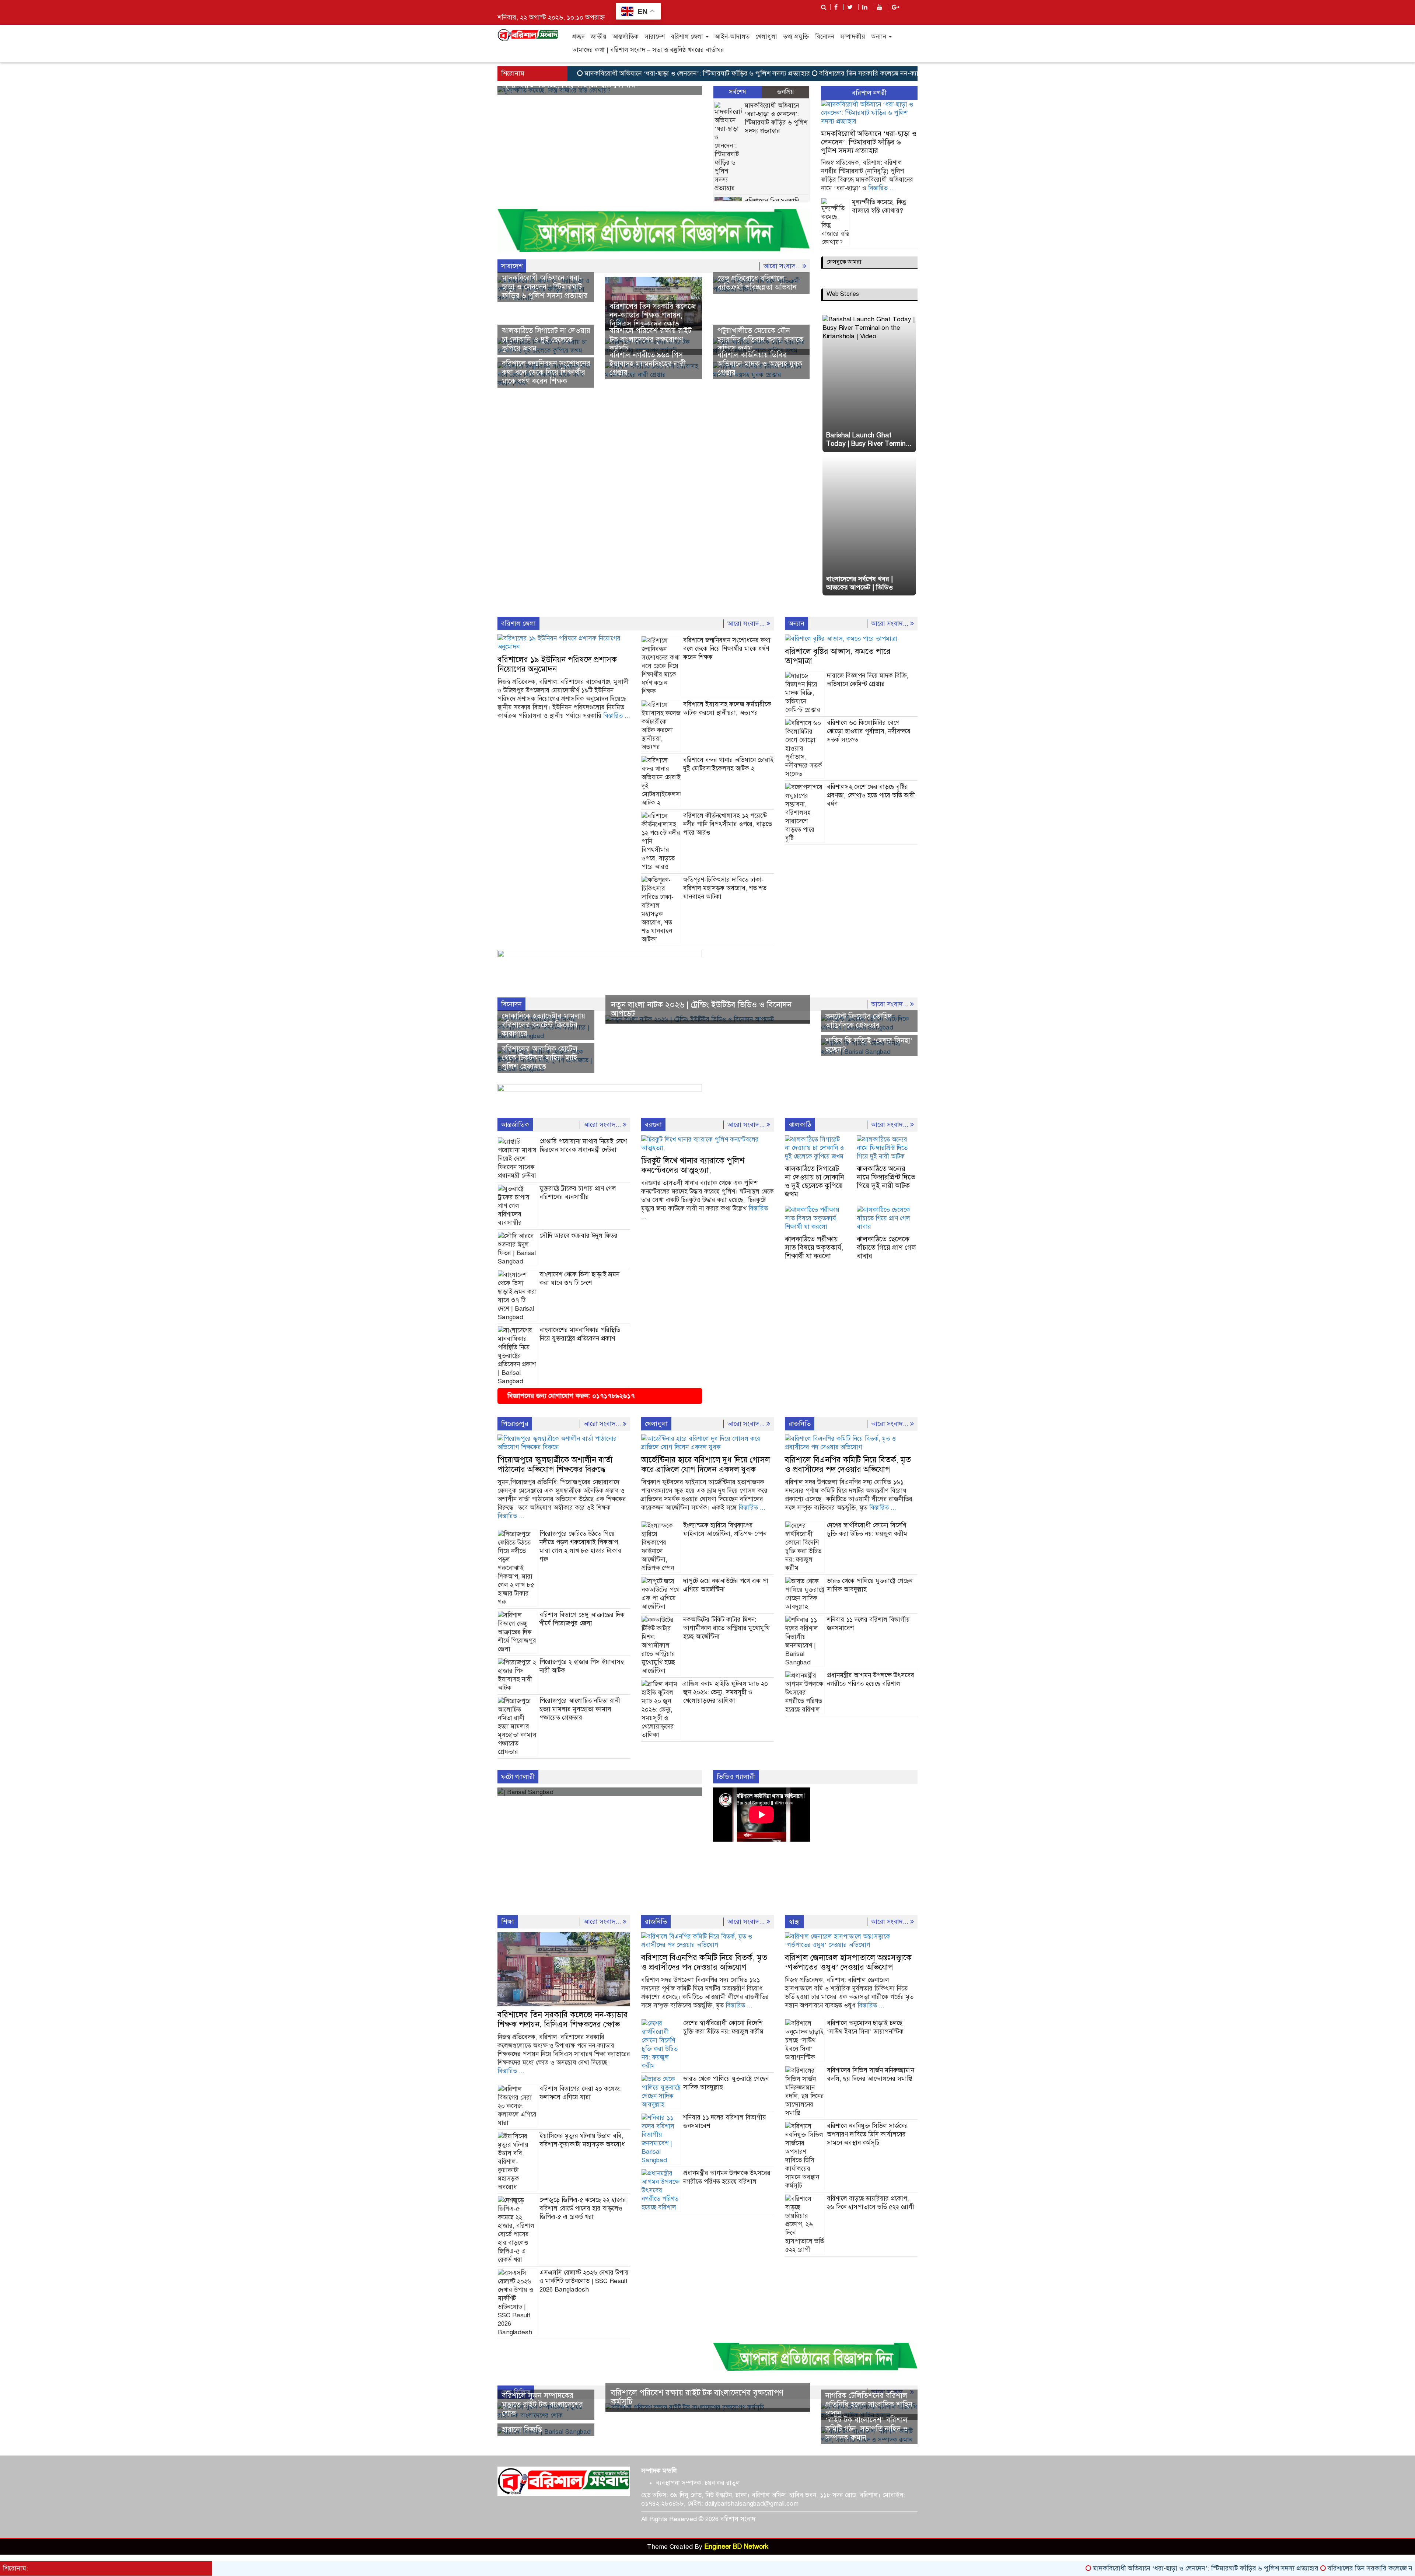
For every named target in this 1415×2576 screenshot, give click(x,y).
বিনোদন (825, 37)
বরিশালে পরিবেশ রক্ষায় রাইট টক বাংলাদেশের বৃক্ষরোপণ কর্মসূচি (651, 340)
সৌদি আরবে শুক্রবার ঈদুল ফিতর (579, 1236)
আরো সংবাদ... (783, 266)
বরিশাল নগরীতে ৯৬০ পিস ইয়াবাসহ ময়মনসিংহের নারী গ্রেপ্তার (648, 364)
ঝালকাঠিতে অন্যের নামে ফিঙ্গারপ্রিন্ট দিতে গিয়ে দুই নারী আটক (886, 1177)
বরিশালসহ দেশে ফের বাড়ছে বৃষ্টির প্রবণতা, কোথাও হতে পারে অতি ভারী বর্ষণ (871, 795)
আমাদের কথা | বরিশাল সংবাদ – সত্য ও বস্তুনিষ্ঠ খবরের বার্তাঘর (648, 50)
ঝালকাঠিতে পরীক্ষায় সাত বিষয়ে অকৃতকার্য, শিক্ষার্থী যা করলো (814, 1247)
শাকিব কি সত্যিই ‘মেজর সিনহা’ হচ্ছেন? (869, 1045)
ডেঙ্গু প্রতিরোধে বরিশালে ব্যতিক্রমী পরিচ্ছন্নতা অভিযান (757, 283)
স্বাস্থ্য (794, 1922)
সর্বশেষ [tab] (738, 92)
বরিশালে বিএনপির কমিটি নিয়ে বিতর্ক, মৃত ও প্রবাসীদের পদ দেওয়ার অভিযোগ (848, 1464)
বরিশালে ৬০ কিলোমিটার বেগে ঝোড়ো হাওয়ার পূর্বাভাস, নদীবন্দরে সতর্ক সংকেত (869, 731)
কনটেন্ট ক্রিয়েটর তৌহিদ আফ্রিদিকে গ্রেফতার (859, 1021)
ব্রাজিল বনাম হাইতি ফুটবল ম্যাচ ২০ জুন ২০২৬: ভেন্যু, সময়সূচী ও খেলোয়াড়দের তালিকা (726, 1692)
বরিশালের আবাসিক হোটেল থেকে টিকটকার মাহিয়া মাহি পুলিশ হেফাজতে (540, 1058)
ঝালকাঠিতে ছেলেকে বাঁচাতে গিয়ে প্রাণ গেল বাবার (886, 1247)
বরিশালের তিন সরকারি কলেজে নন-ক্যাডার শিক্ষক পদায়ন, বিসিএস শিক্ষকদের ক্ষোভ (835, 73)
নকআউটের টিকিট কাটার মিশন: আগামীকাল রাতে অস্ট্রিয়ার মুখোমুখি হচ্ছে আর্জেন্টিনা (726, 1628)
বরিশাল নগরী (869, 93)
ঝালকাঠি (800, 1125)
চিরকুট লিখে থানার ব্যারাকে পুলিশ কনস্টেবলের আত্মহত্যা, (693, 1165)
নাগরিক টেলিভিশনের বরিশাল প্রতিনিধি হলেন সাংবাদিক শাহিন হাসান (869, 2404)
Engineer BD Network (736, 2547)
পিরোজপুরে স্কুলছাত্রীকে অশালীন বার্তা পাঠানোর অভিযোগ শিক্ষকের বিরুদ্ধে (555, 1464)
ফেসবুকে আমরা (844, 262)
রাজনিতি (800, 1424)
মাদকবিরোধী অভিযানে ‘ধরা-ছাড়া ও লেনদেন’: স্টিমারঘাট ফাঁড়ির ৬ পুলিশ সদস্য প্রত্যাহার (607, 73)
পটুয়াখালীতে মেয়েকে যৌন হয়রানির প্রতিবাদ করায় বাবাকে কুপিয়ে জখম (760, 340)
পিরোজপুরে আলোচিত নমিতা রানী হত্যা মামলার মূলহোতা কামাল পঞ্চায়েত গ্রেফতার (580, 1709)
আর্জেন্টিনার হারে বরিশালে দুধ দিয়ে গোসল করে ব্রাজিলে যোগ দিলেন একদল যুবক (706, 1464)
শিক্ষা (508, 1922)
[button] (513, 90)
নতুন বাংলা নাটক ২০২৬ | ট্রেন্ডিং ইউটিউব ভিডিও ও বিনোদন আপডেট (701, 1009)
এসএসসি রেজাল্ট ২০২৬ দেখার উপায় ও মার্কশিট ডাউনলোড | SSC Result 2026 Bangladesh (584, 2281)
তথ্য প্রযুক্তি (796, 37)
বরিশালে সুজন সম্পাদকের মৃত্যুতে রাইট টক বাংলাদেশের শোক (542, 2404)
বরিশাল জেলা (688, 37)
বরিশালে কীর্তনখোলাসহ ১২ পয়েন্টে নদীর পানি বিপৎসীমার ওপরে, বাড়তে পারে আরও (728, 824)
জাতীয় (599, 37)
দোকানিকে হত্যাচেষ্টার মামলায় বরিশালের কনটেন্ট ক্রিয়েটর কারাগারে (544, 1025)
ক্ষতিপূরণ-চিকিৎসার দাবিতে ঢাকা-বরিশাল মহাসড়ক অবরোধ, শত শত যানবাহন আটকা (725, 888)
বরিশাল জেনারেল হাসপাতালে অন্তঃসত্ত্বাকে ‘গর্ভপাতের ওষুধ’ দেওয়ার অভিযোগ (848, 1962)
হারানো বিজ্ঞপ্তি (522, 2430)
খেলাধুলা (766, 37)
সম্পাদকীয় (853, 37)
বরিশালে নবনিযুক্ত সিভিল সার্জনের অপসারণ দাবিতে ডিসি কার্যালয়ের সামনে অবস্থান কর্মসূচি (867, 2134)
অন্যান (880, 37)
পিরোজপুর (515, 1424)
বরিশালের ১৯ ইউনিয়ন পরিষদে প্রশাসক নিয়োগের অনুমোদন (557, 664)
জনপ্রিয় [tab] (786, 92)
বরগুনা (653, 1125)
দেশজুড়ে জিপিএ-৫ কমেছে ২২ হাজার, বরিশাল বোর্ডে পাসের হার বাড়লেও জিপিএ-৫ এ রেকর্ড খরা (584, 2208)
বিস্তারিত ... (882, 188)
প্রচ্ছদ (579, 37)
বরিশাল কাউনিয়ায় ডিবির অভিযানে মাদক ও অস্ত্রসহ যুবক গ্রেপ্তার (760, 364)
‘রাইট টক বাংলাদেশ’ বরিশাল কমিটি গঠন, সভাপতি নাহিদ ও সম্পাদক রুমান (867, 2429)
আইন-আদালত (732, 37)
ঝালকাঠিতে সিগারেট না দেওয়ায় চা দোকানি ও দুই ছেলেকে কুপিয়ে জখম (546, 340)
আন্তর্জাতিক (626, 37)
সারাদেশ (655, 37)
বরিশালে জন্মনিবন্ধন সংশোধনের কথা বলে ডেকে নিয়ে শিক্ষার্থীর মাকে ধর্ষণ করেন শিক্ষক (546, 372)
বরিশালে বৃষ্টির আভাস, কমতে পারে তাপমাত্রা (838, 656)
